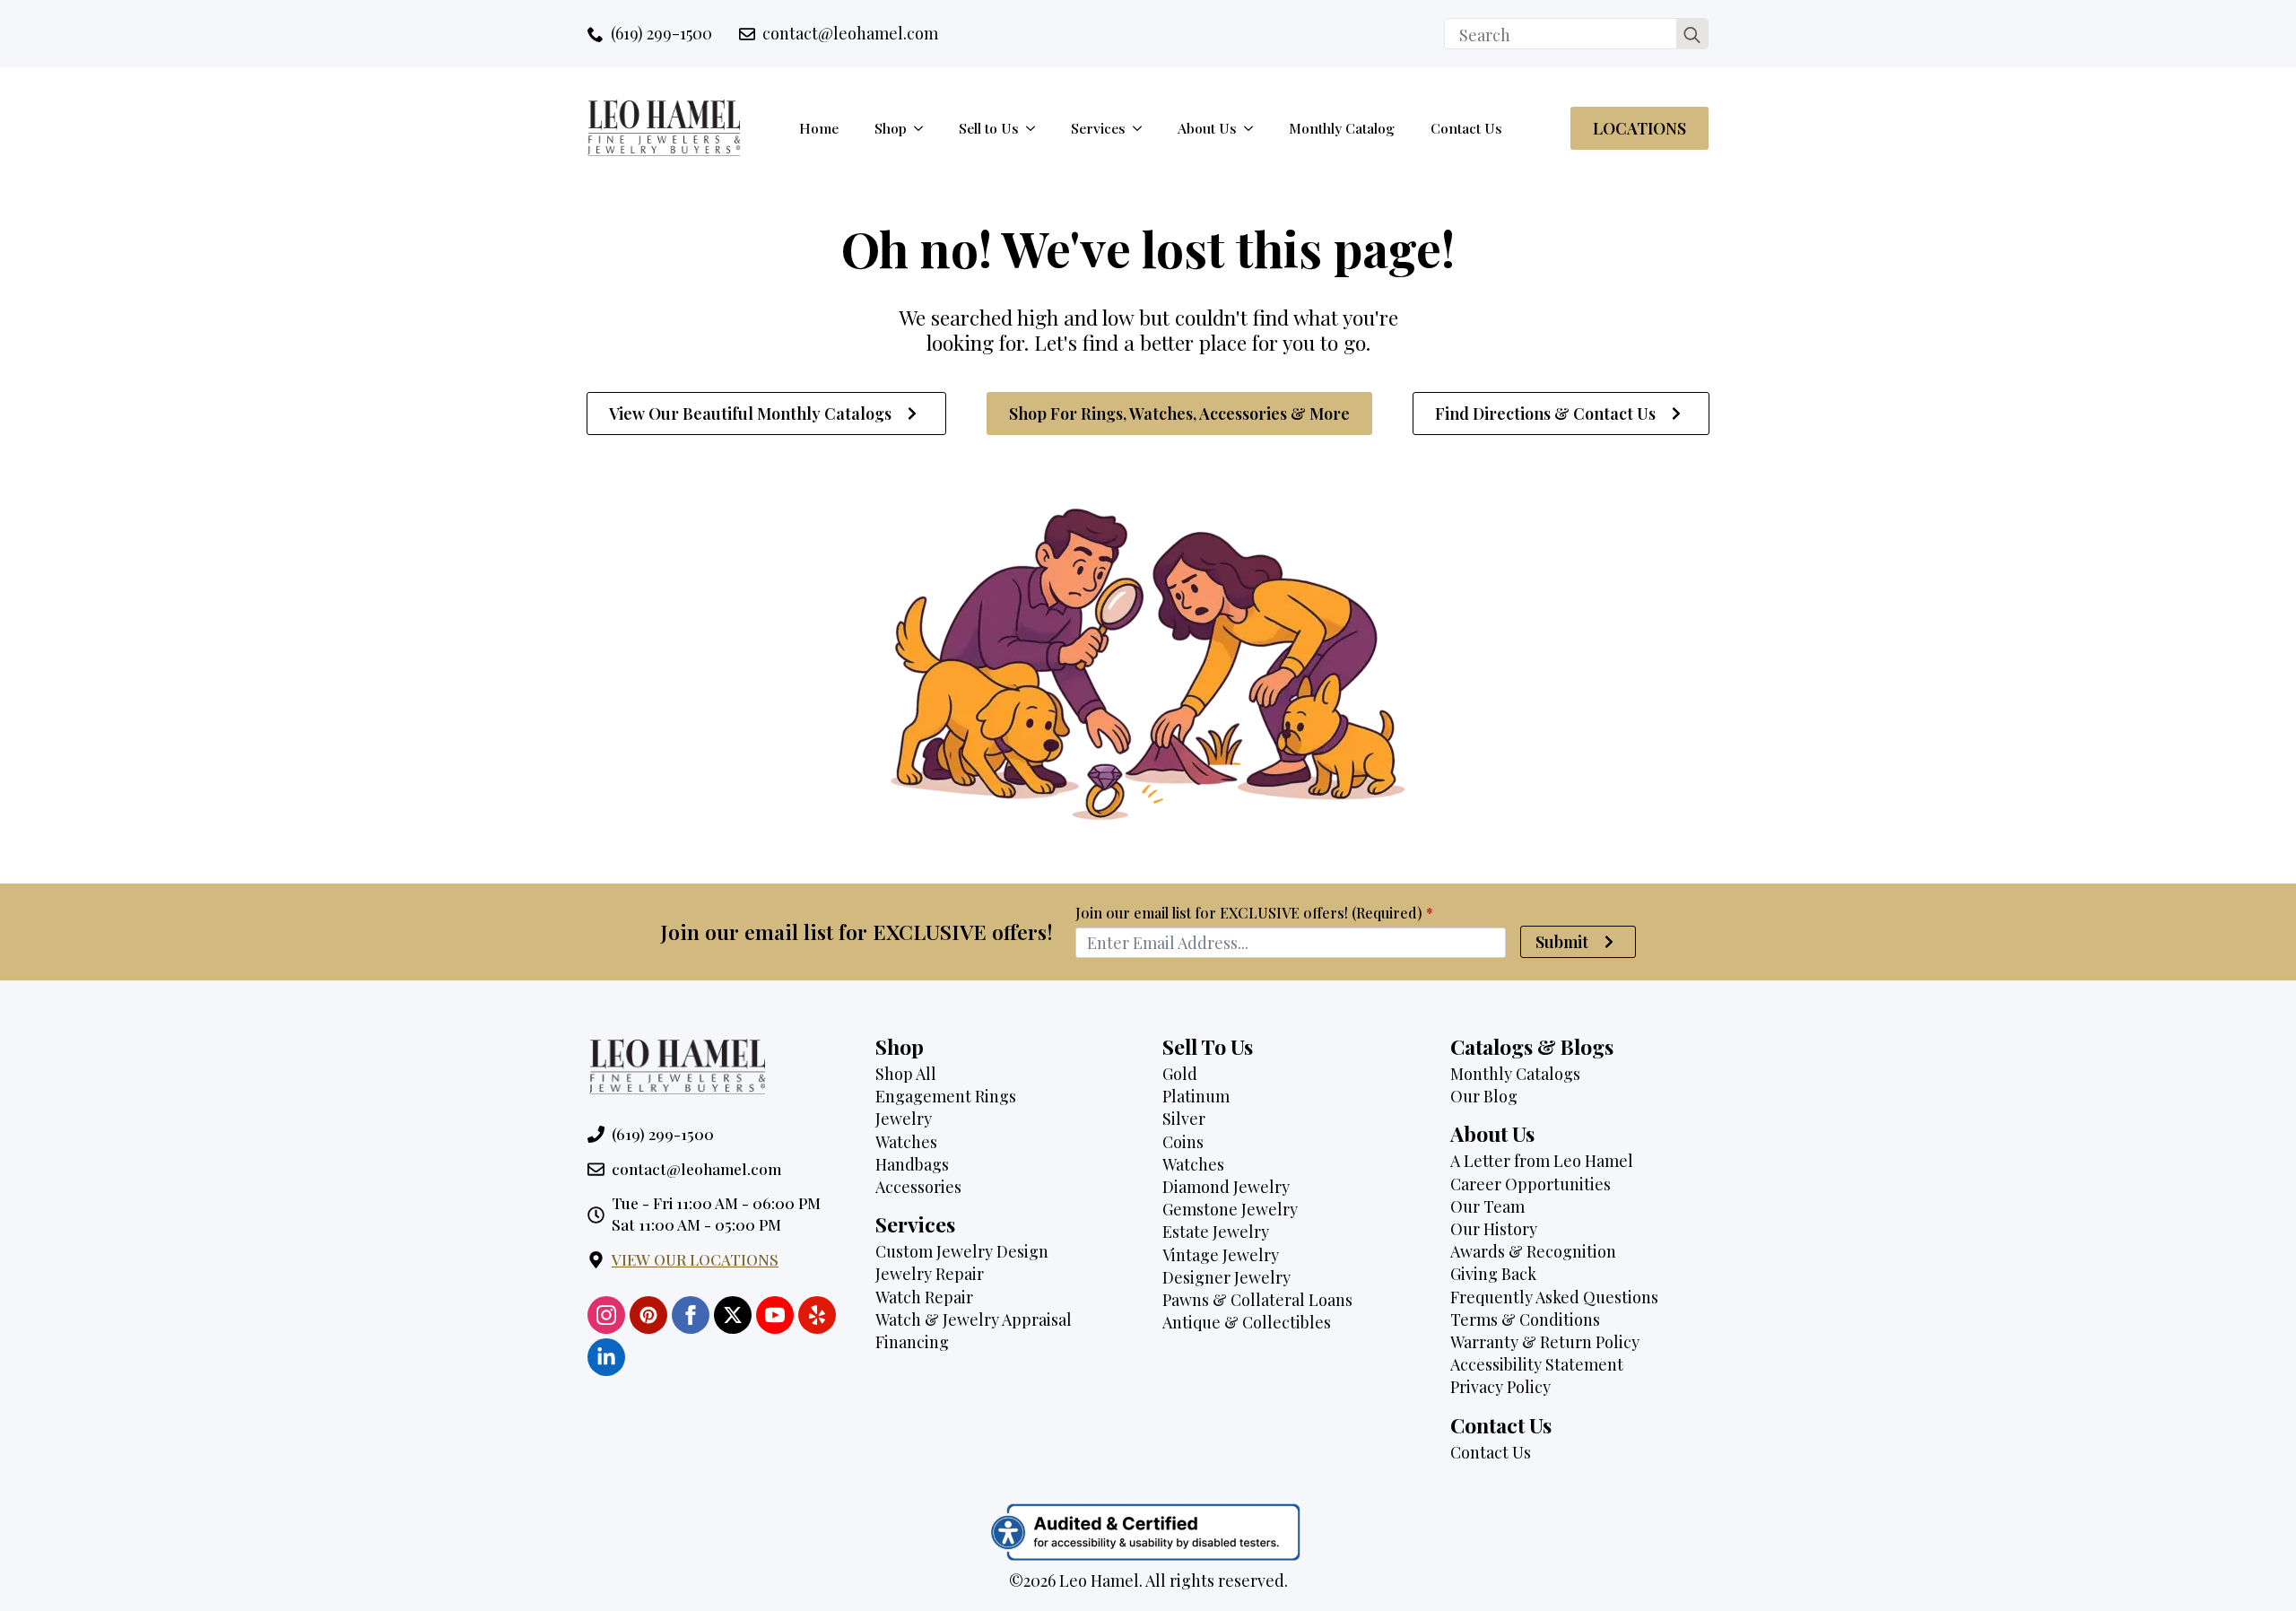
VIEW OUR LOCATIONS (695, 1259)
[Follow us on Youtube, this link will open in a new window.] (775, 1315)
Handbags (912, 1164)
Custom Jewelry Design (962, 1251)
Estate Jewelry (1216, 1232)
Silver (1184, 1119)
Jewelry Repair (930, 1274)
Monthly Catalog (1342, 128)
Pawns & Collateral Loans (1257, 1300)
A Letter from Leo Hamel (1542, 1161)
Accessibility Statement (1537, 1364)
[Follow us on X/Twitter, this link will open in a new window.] (733, 1315)
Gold (1180, 1074)
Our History (1494, 1229)
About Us (1207, 128)
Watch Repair (924, 1297)
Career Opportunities (1531, 1184)
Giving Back (1493, 1274)
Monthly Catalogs (1515, 1074)
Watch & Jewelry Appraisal (974, 1319)
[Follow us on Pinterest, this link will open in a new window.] (648, 1315)
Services (1098, 128)
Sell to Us (989, 128)
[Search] (1692, 35)
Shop (891, 128)
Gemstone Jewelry (1230, 1209)
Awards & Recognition (1533, 1251)
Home (819, 128)
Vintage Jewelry (1221, 1255)
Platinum (1196, 1096)
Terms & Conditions (1525, 1319)
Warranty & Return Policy (1545, 1342)
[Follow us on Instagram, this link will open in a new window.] (606, 1315)
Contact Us (1466, 128)
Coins (1183, 1142)
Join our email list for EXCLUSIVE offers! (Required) (1254, 913)
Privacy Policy (1500, 1387)
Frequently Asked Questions (1554, 1297)
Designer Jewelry (1226, 1277)
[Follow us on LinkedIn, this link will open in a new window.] (606, 1357)
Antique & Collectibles (1247, 1322)
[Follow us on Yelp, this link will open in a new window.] (817, 1315)
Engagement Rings (946, 1096)
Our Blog (1484, 1096)
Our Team (1487, 1206)
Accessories (918, 1187)
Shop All (906, 1074)
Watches (906, 1142)
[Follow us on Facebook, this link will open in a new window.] (691, 1315)
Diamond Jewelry (1226, 1187)
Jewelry (904, 1119)
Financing (912, 1342)
